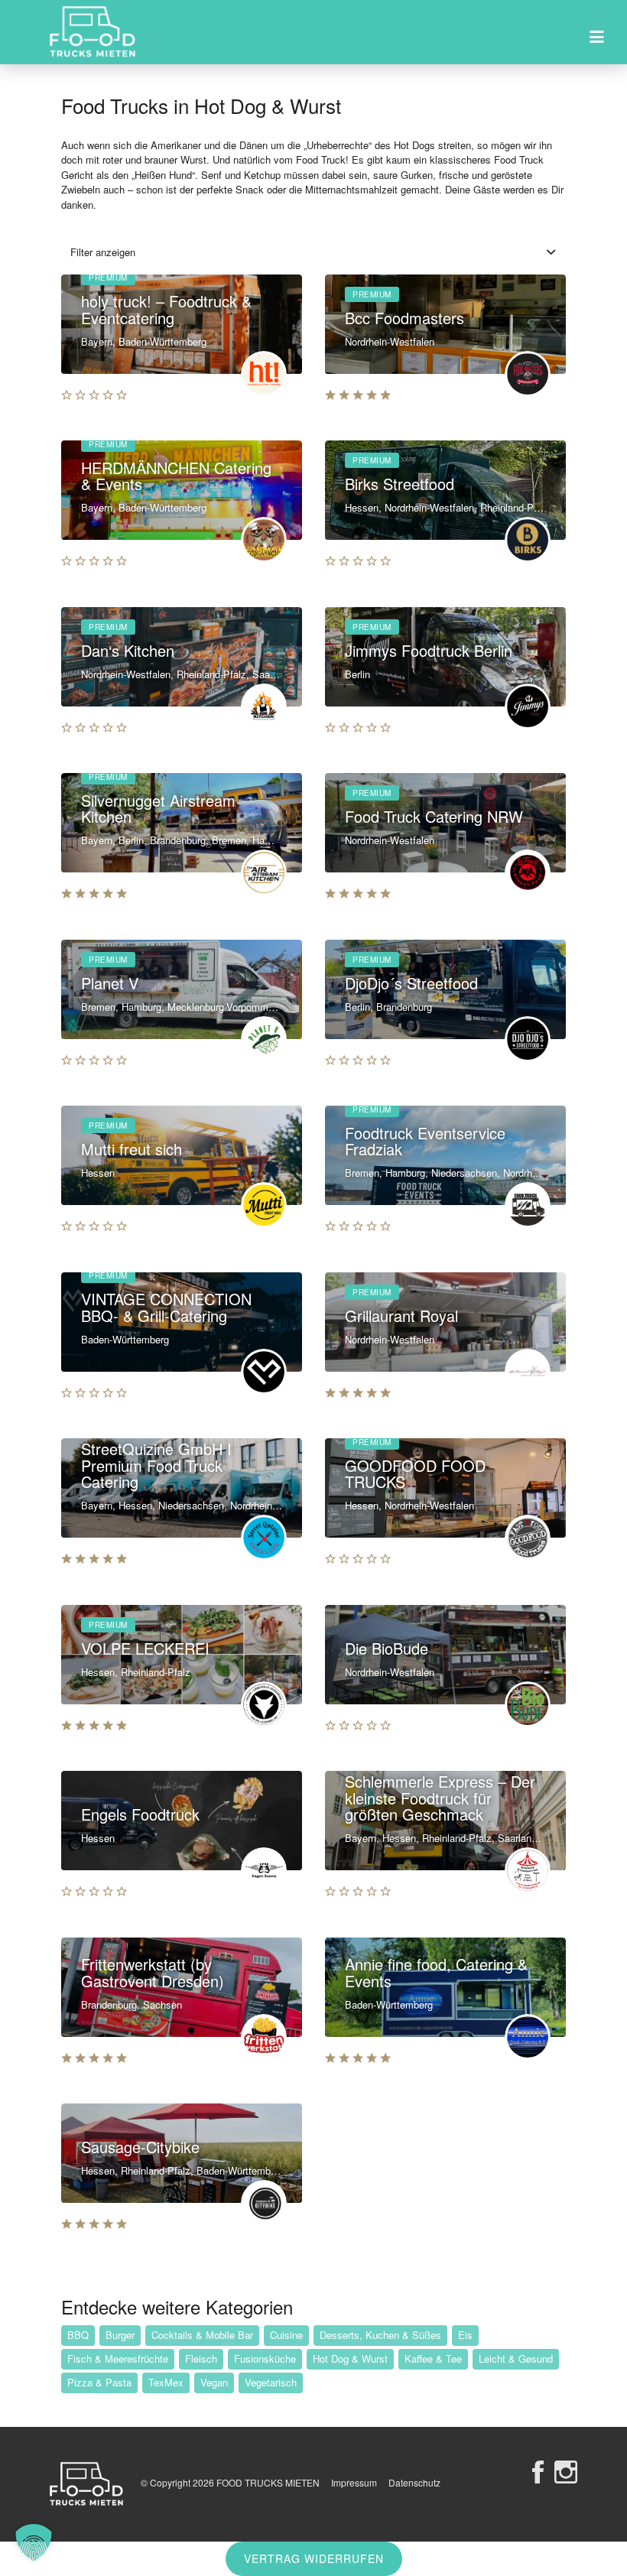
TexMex (166, 2382)
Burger (120, 2335)
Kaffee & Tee (433, 2358)
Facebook (538, 2472)
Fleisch (201, 2358)
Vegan (214, 2382)
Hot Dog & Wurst (350, 2358)
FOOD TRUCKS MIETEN (269, 2482)
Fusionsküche (265, 2358)
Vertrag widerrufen (314, 2558)
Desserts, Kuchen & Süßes (380, 2335)
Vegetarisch (271, 2382)
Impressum (354, 2482)
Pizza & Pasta (99, 2382)
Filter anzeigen (103, 252)
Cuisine (286, 2335)
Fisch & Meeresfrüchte (118, 2358)
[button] (34, 2542)
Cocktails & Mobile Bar (202, 2335)
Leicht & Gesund (516, 2358)
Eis (465, 2335)
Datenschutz (414, 2482)
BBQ (78, 2335)
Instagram (566, 2472)
